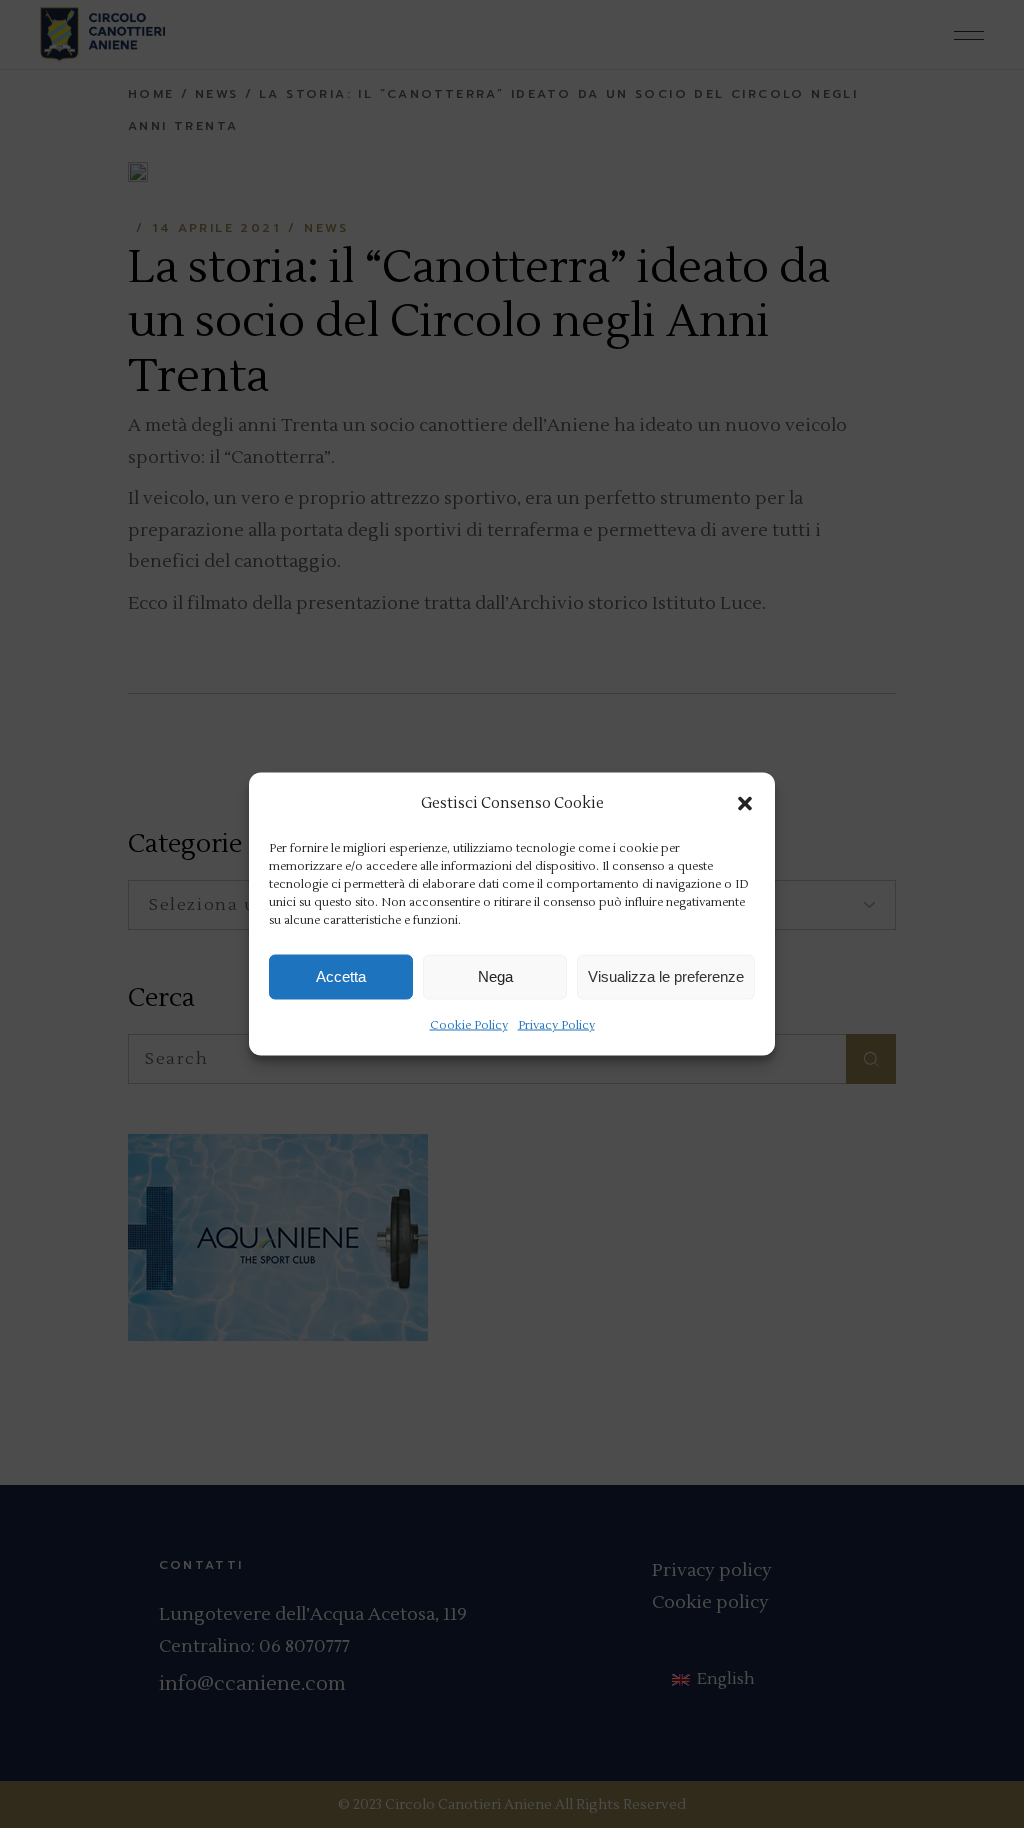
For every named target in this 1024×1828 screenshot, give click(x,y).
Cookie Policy (469, 1024)
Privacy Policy (556, 1024)
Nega (495, 976)
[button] (745, 803)
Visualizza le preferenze (666, 976)
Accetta (341, 976)
